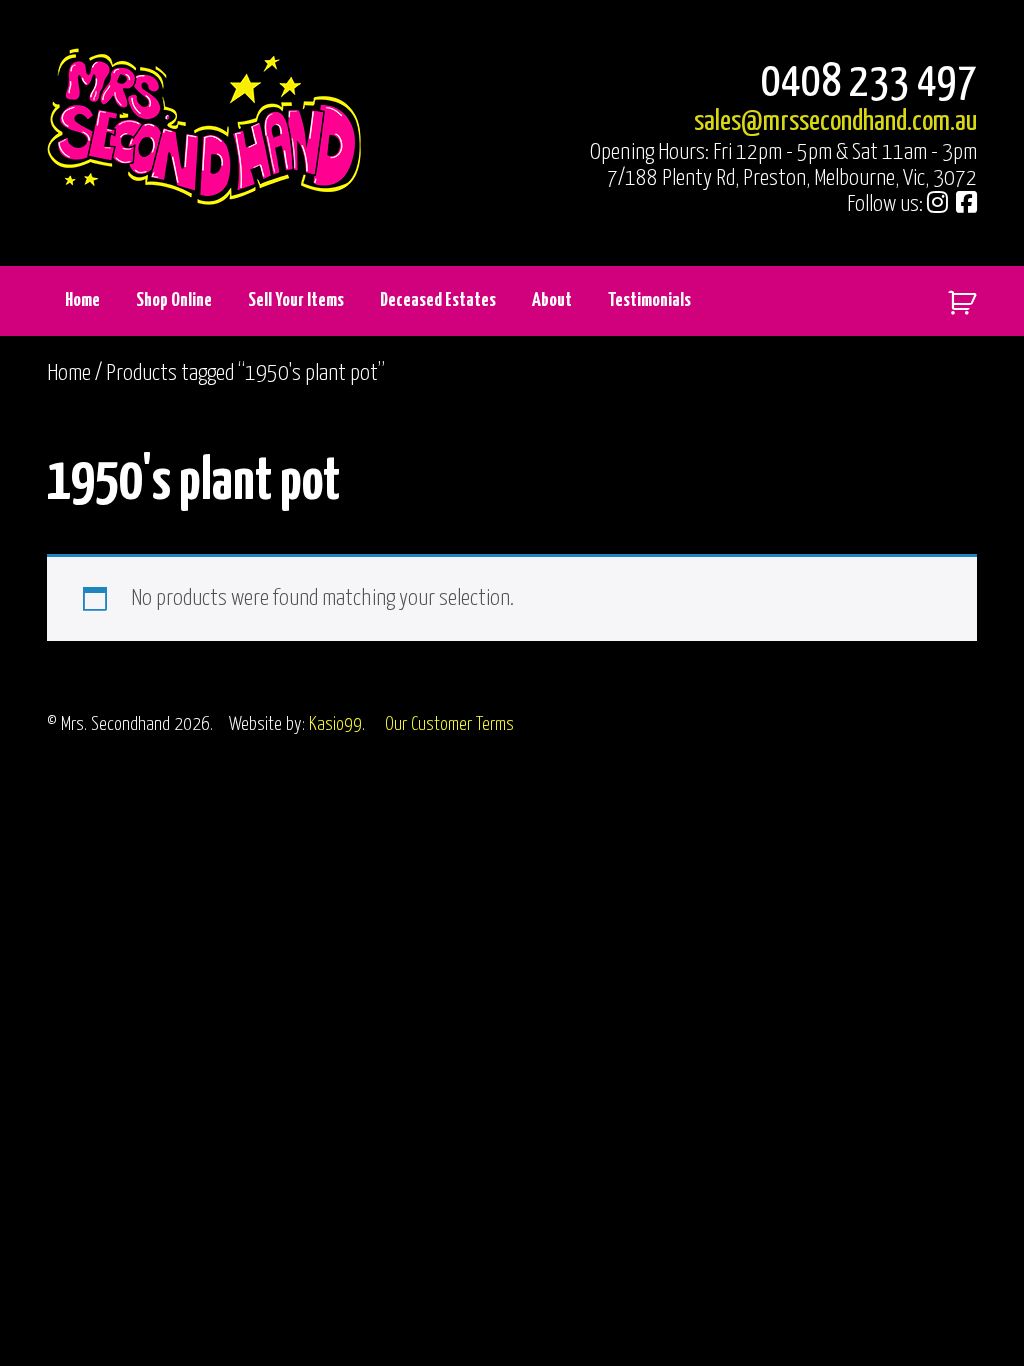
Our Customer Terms (449, 724)
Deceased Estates (438, 300)
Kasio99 (335, 724)
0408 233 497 (869, 83)
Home (82, 300)
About (552, 300)
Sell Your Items (296, 300)
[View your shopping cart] (954, 298)
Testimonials (649, 300)
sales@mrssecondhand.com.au (835, 122)
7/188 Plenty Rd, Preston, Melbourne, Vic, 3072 (792, 178)
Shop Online (174, 300)
